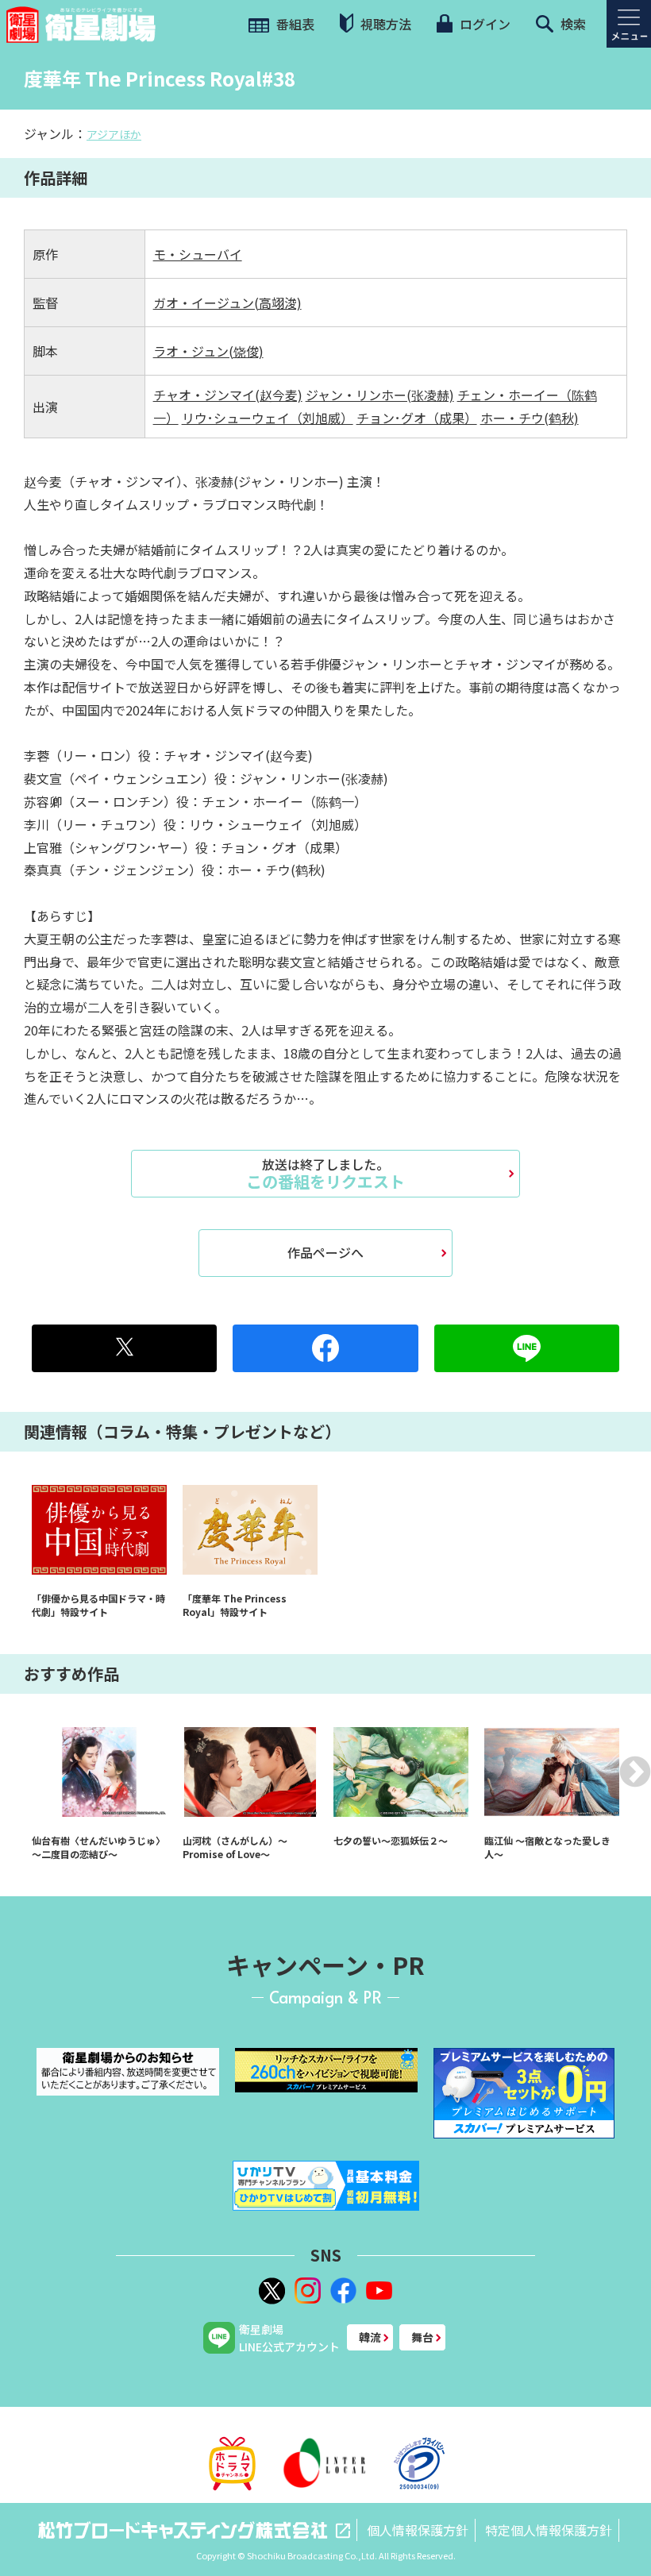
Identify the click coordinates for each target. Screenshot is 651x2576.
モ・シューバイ (198, 254)
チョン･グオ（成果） (417, 418)
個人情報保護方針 (418, 2530)
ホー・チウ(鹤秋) (530, 418)
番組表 (294, 24)
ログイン (483, 24)
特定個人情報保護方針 (549, 2530)
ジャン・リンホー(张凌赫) (380, 395)
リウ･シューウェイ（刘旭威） (268, 418)
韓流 (370, 2337)
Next (635, 1772)
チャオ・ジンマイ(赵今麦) (228, 395)
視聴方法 (384, 24)
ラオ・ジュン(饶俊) (208, 351)
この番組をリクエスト (325, 1174)
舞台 (422, 2337)
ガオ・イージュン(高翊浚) (227, 303)
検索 (572, 24)
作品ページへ (325, 1252)
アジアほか (114, 134)
